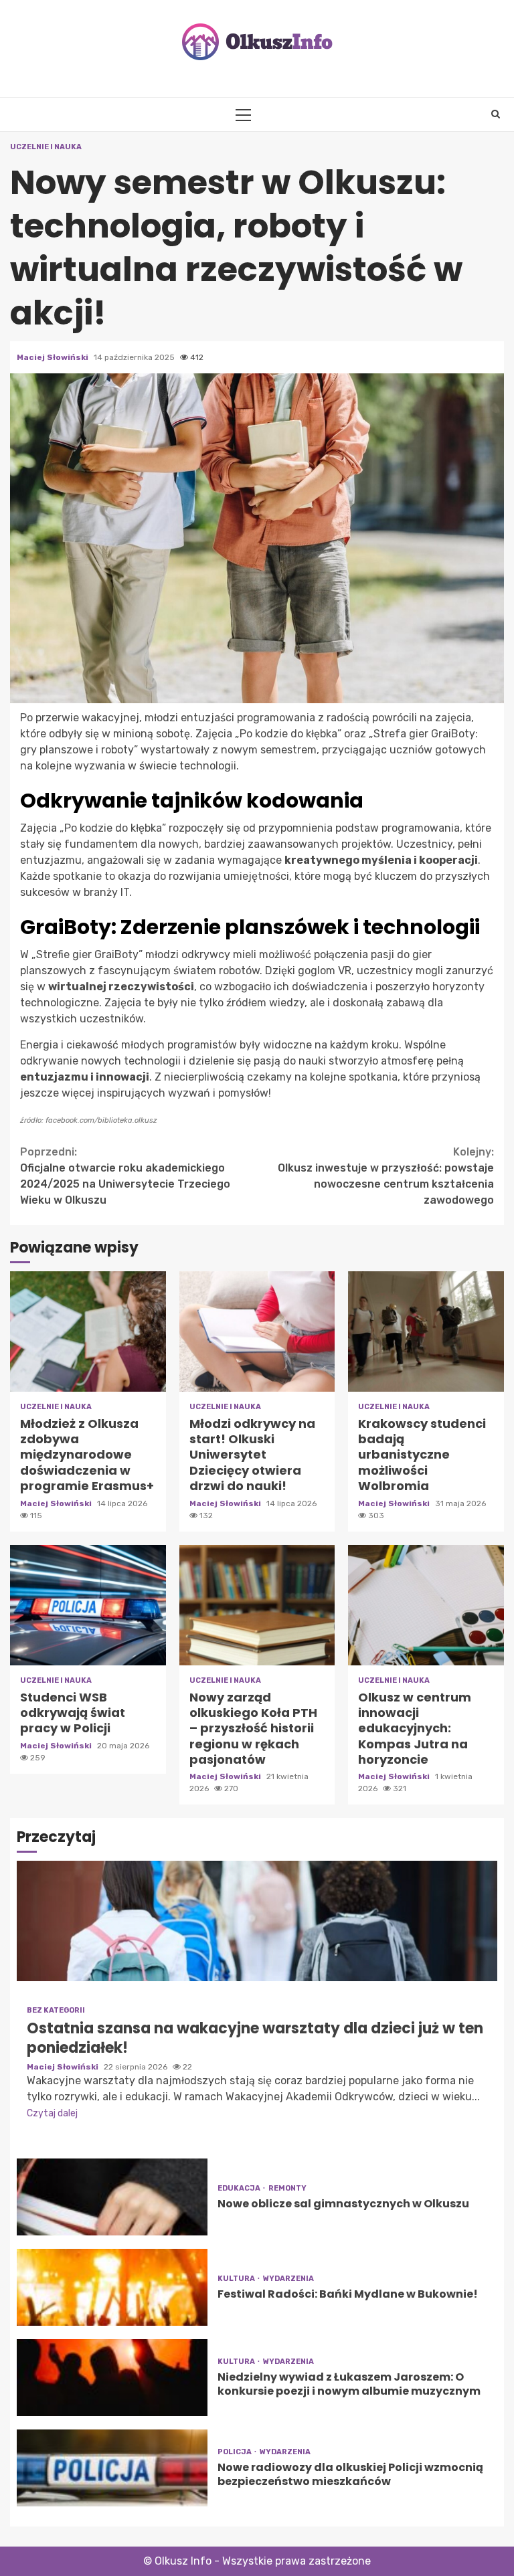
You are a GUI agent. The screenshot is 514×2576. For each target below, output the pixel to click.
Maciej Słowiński (54, 357)
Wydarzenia (288, 2279)
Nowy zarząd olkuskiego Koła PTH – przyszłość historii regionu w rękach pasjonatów (257, 1605)
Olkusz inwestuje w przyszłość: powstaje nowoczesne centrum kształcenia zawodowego (386, 1176)
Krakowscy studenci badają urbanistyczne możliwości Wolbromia (426, 1331)
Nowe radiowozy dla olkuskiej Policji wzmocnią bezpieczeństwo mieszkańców (112, 2468)
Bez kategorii (56, 2010)
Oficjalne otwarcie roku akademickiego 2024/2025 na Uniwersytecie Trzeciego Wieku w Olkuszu (125, 1176)
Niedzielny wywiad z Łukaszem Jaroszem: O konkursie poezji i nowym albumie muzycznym (112, 2378)
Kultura (237, 2279)
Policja (235, 2452)
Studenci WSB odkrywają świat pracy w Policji (88, 1605)
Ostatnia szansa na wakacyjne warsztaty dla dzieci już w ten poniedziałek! (257, 1921)
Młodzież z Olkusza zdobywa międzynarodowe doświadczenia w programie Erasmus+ (88, 1331)
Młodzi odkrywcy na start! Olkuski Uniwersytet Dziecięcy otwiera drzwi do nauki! (257, 1331)
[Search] (496, 114)
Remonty (287, 2188)
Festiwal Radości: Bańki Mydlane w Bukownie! (112, 2287)
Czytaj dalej (52, 2113)
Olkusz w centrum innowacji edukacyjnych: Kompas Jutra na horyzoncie (426, 1605)
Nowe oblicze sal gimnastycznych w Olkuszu (112, 2197)
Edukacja (240, 2188)
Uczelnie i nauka (46, 147)
